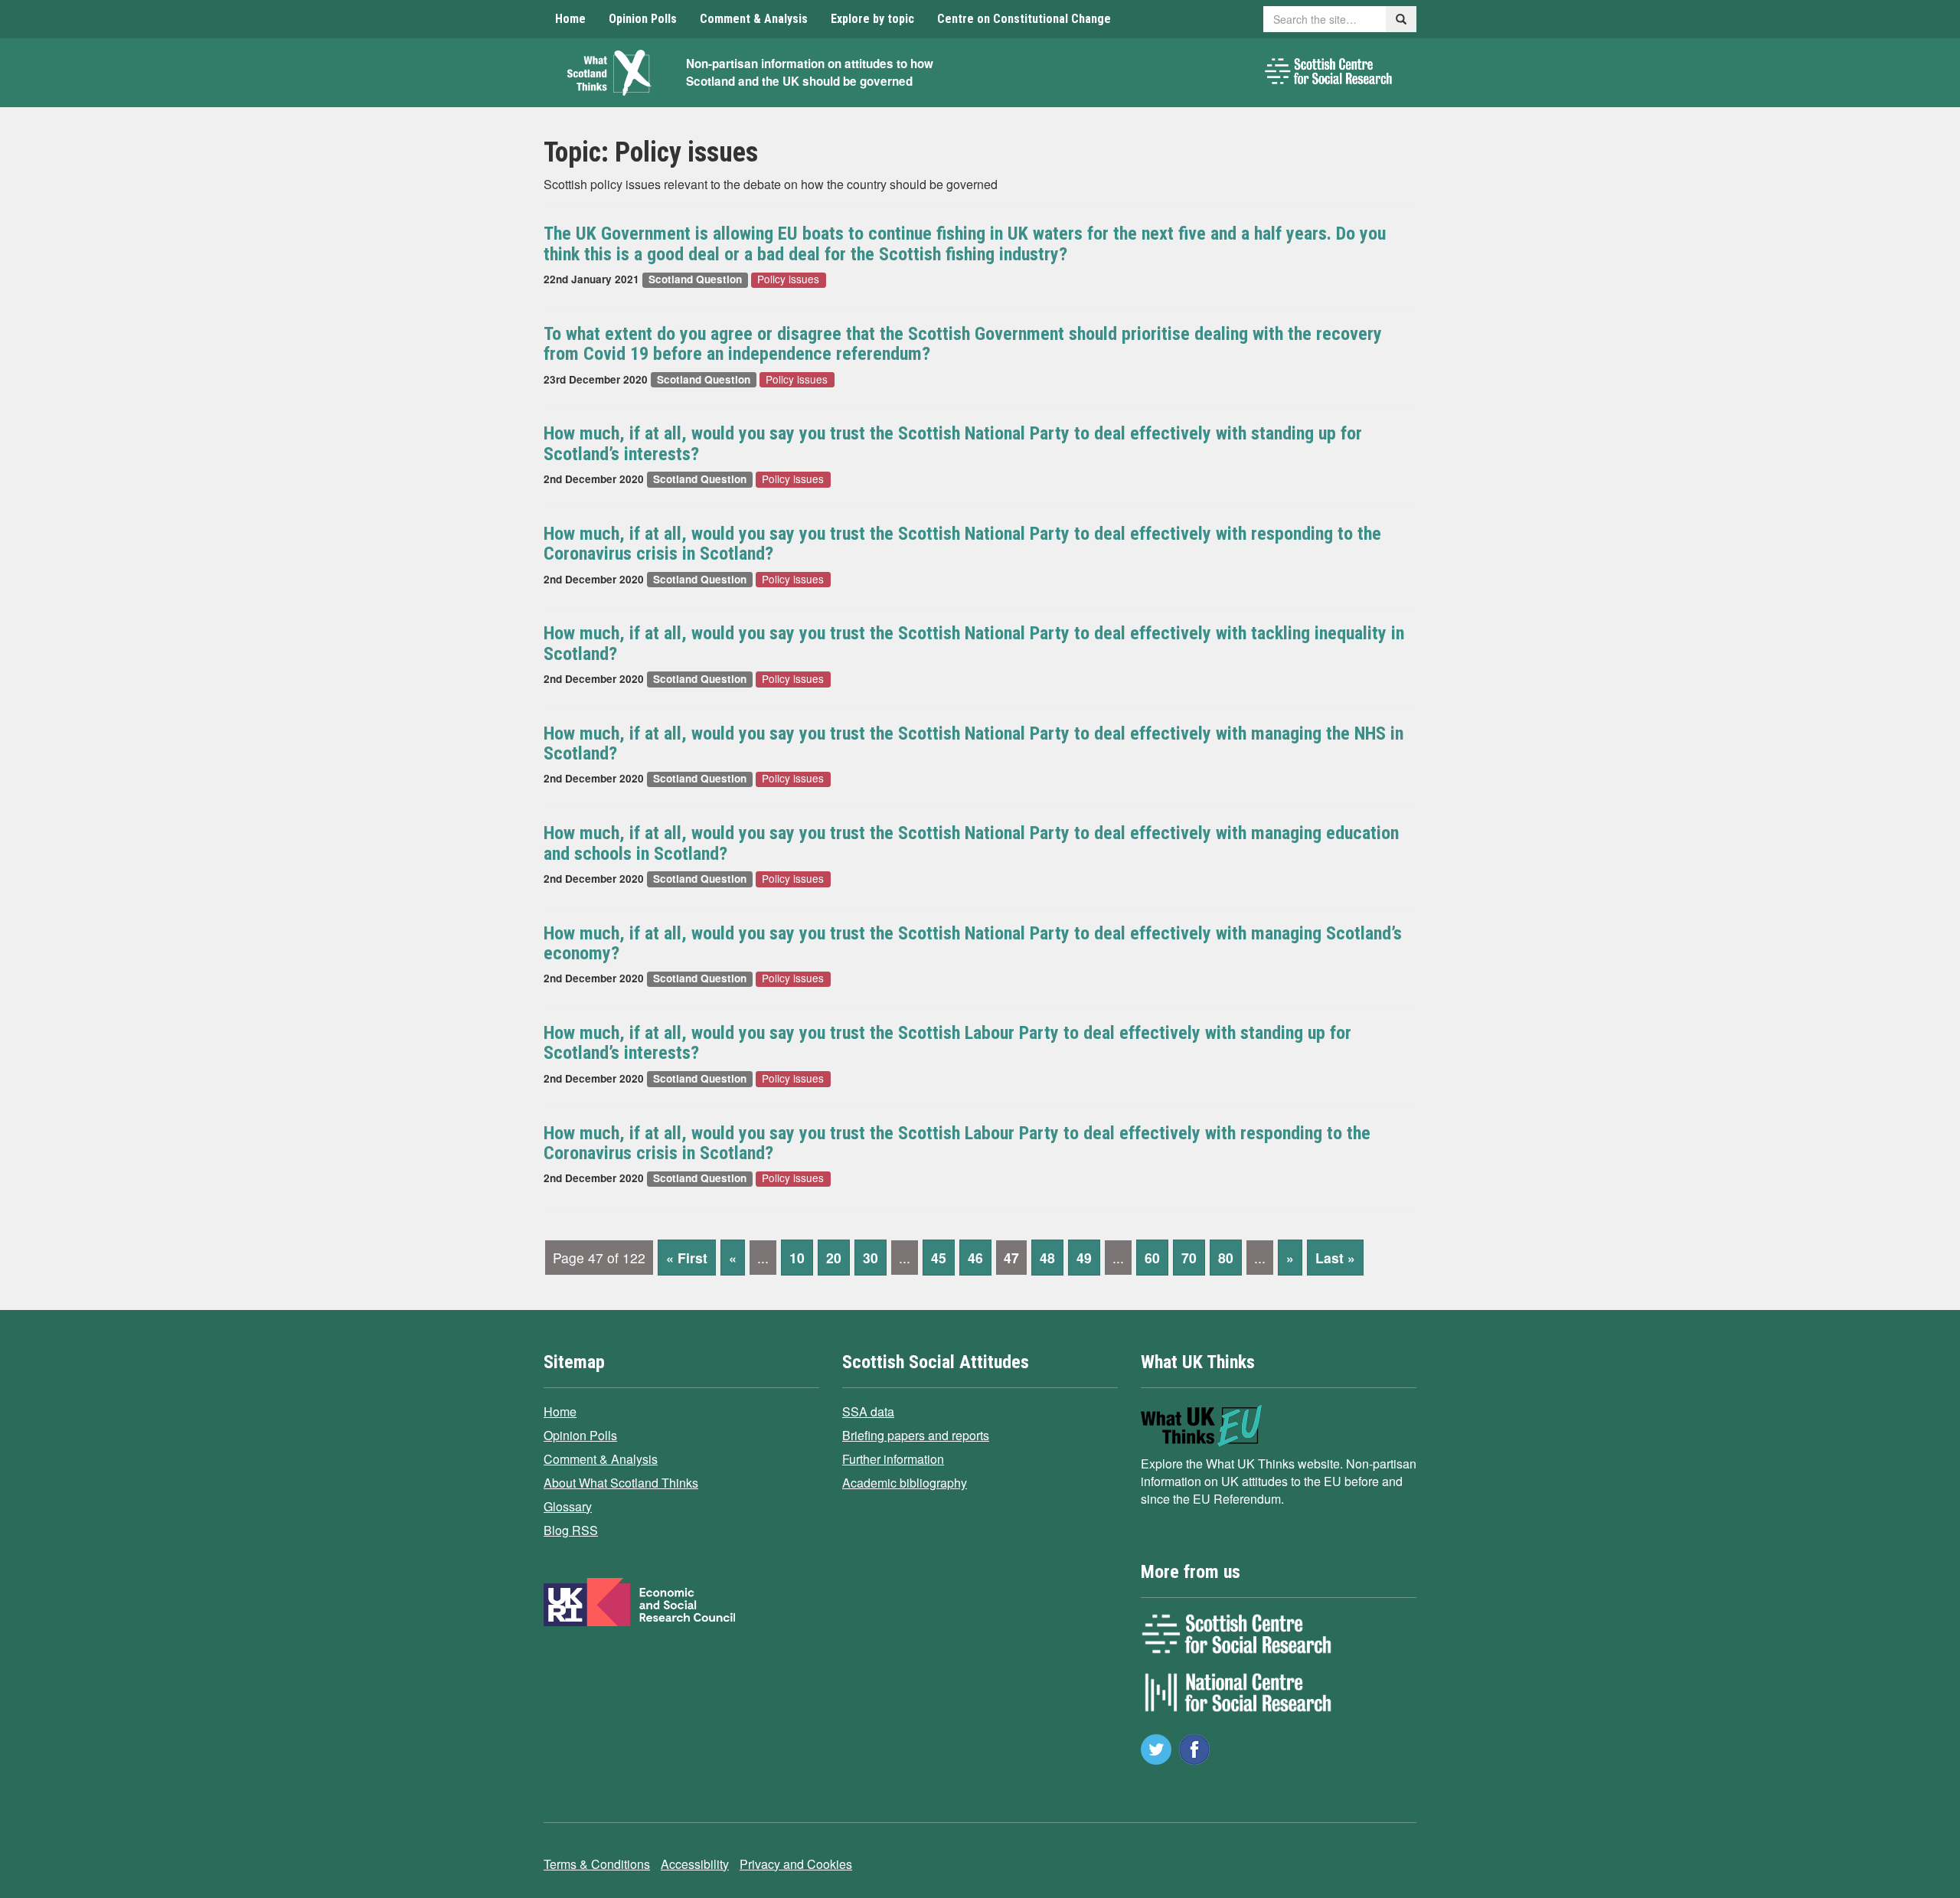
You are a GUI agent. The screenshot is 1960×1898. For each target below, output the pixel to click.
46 (975, 1258)
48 (1047, 1258)
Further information (893, 1459)
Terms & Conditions (597, 1864)
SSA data (868, 1411)
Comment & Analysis (754, 19)
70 (1189, 1258)
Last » (1335, 1258)
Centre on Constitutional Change (1024, 19)
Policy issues (788, 280)
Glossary (568, 1506)
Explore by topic (872, 19)
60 (1152, 1258)
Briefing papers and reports (916, 1435)
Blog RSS (571, 1530)
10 (797, 1258)
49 (1084, 1258)
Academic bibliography (905, 1483)
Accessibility (695, 1864)
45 (939, 1258)
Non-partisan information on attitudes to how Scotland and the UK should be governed (810, 72)
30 (871, 1258)
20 (834, 1258)
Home (570, 19)
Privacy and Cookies (796, 1864)
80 (1226, 1258)
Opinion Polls (643, 19)
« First (687, 1258)
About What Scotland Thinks (621, 1483)
